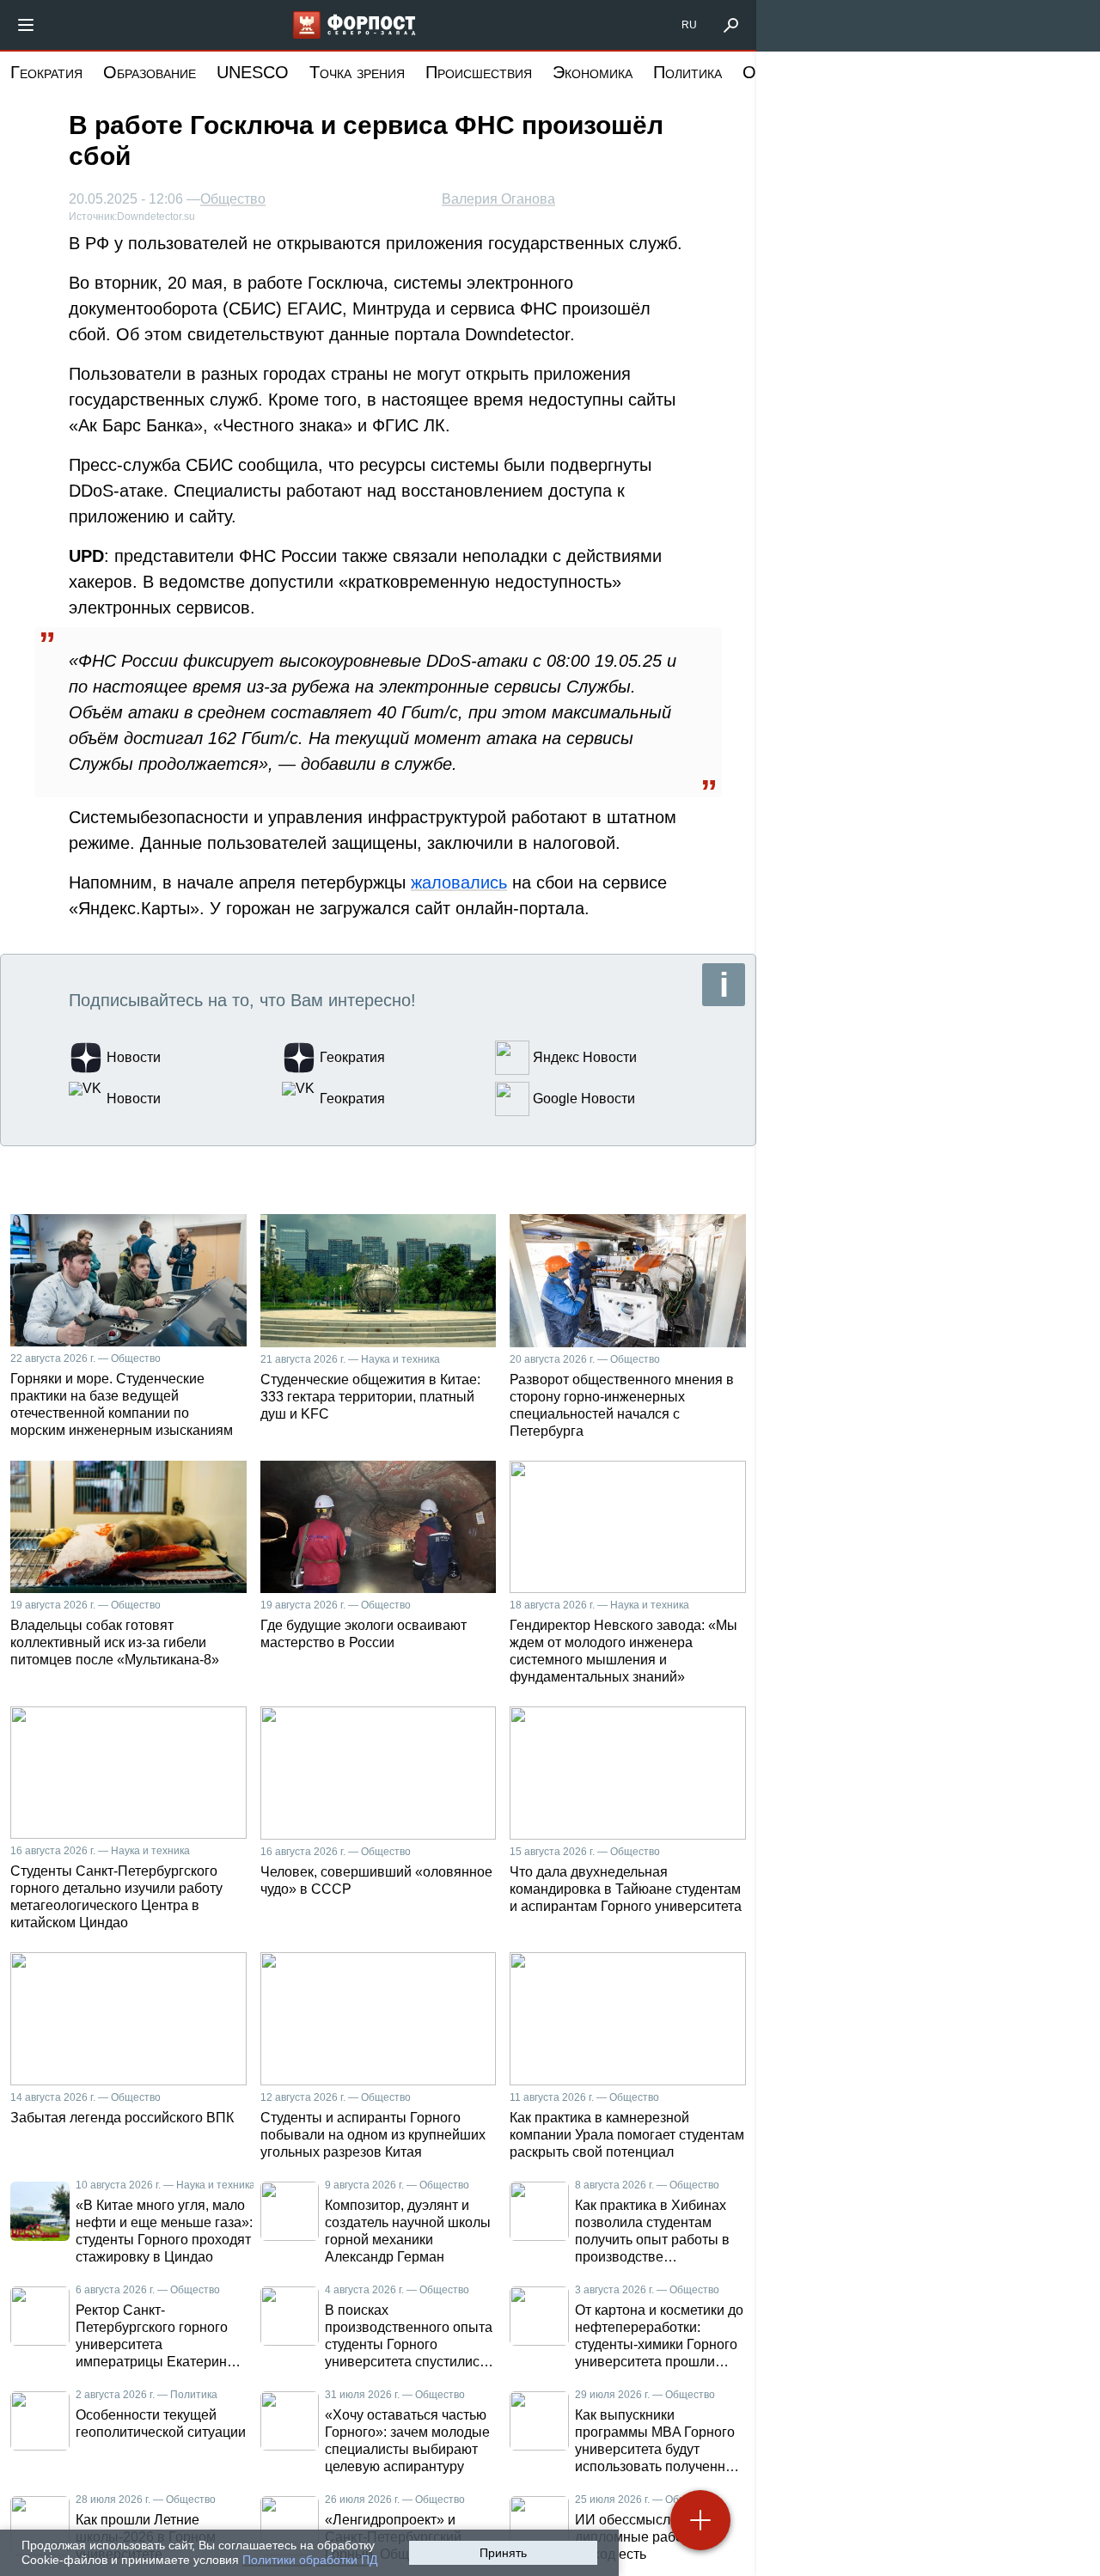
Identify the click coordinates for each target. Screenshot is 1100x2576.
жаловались (459, 882)
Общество (233, 199)
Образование (150, 72)
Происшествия (479, 72)
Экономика (593, 72)
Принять (503, 2553)
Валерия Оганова (498, 199)
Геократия (46, 72)
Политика (687, 72)
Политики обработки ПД (310, 2560)
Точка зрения (357, 72)
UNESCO (253, 72)
